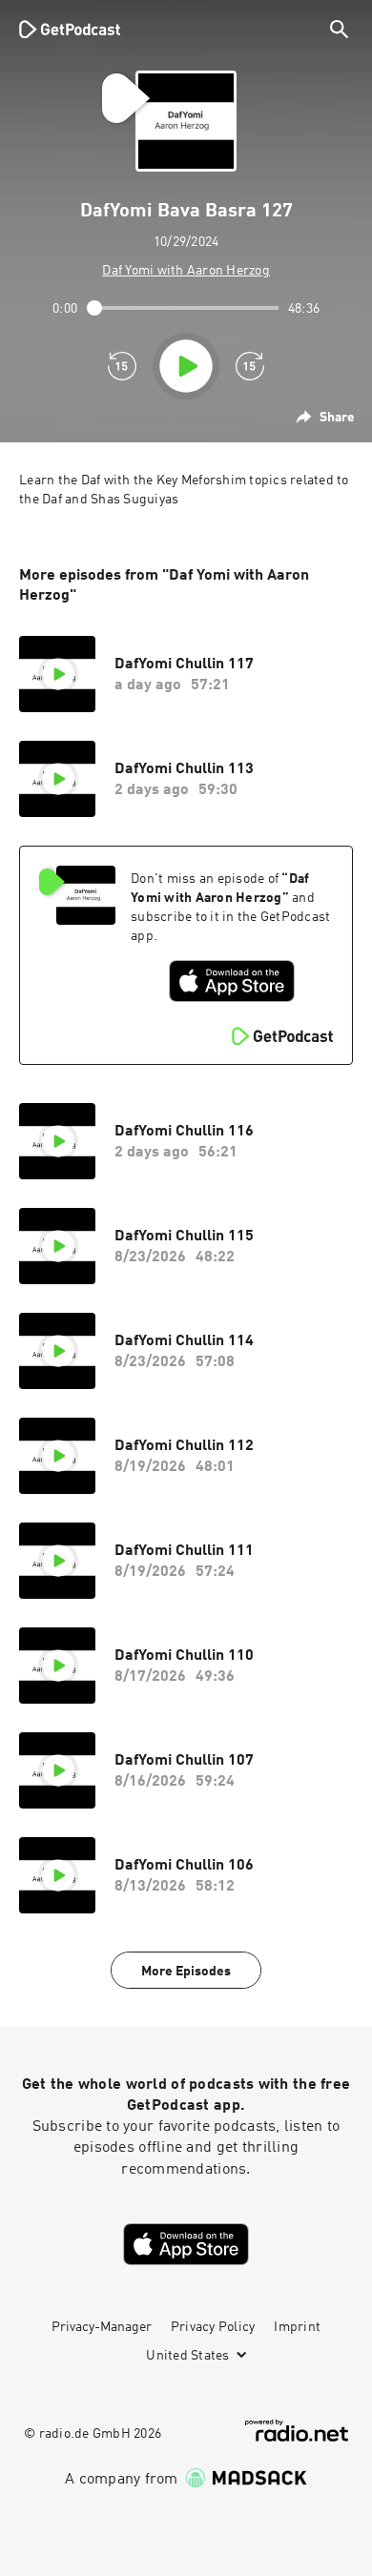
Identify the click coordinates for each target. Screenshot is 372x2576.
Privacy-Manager (102, 2327)
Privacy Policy (213, 2327)
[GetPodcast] (70, 29)
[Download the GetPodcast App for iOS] (232, 981)
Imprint (297, 2327)
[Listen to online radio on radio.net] (297, 2431)
